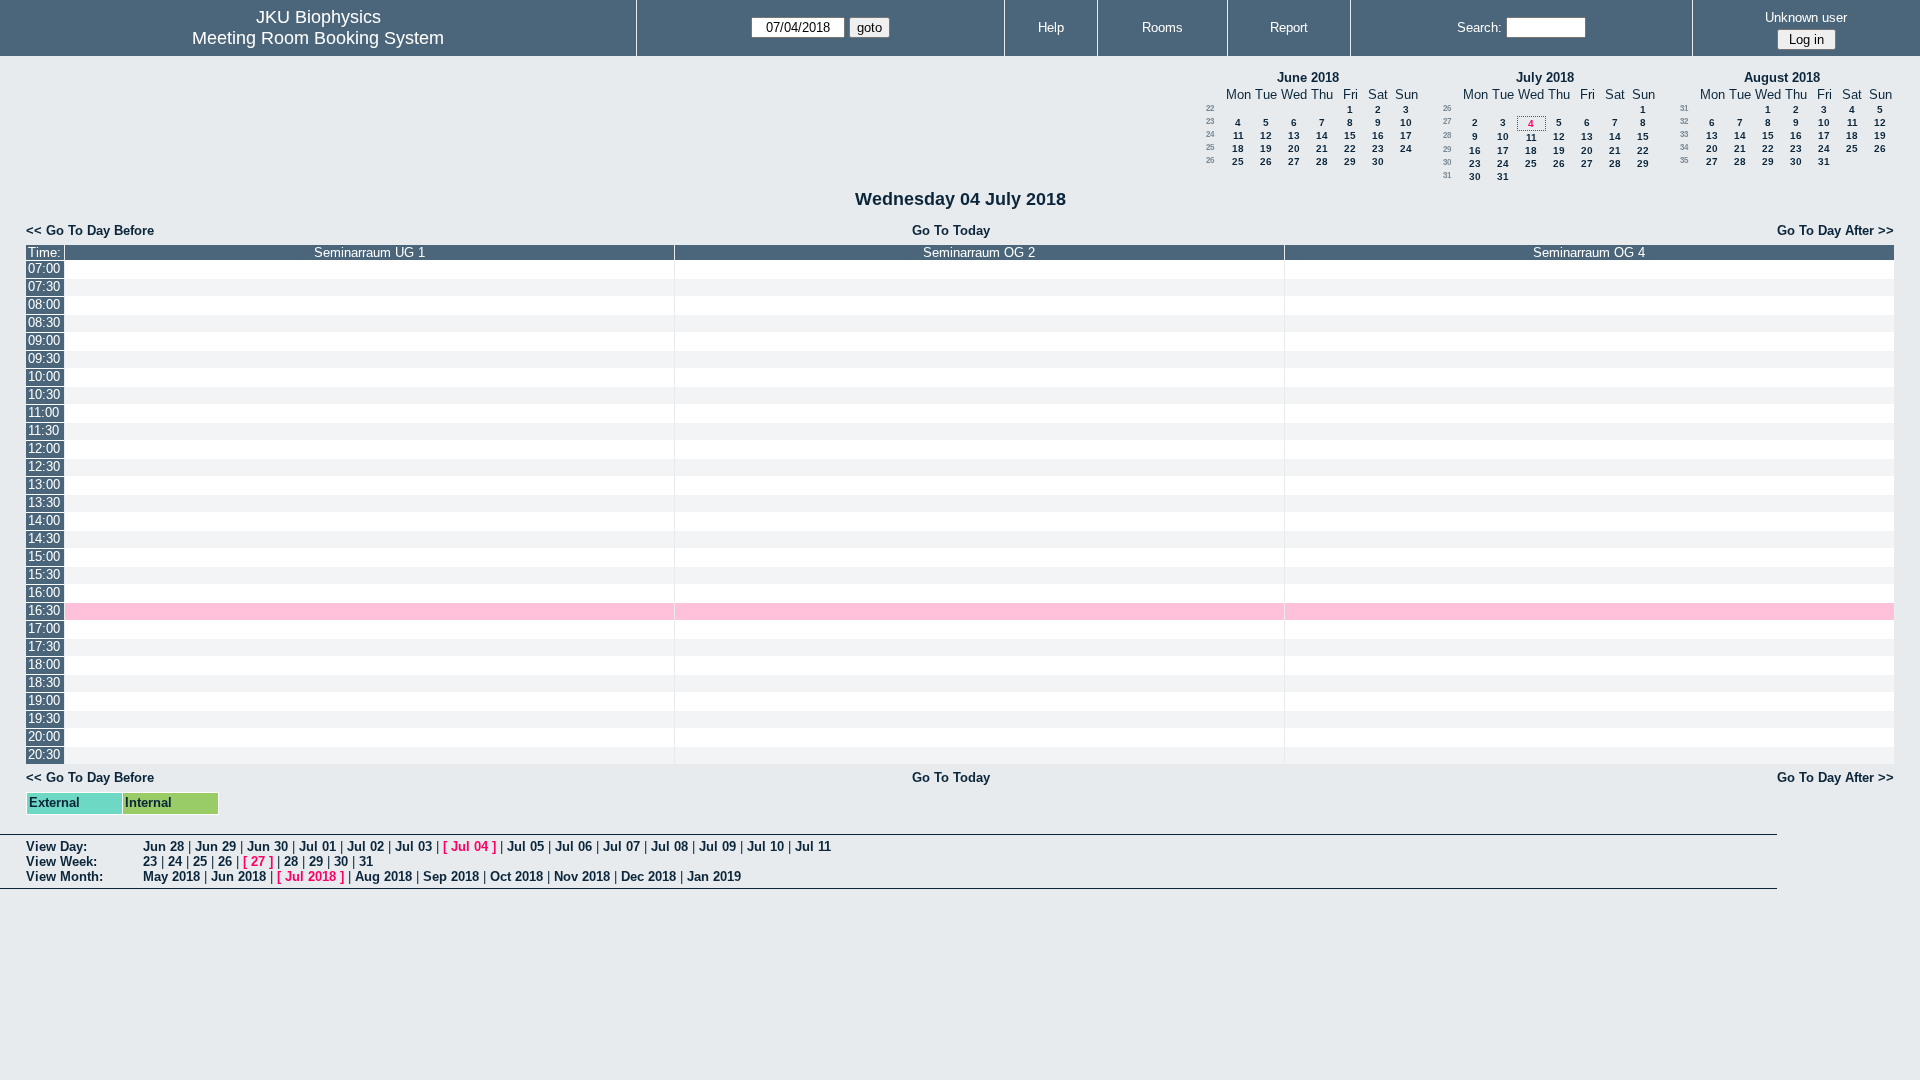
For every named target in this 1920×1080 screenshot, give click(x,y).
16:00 (44, 592)
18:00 (44, 664)
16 (1378, 135)
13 (1294, 135)
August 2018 (1782, 77)
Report (1289, 27)
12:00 (44, 448)
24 (1210, 134)
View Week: (61, 861)
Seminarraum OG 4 (1589, 252)
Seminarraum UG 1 (369, 252)
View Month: (64, 876)
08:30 (44, 322)
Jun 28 (163, 846)
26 (1210, 160)
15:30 (44, 574)
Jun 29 (215, 846)
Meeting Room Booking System (318, 38)
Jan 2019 (714, 876)
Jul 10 (765, 846)
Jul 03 (413, 846)
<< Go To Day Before (90, 230)
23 (1210, 121)
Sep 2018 (451, 876)
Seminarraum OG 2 (979, 252)
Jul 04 (469, 846)
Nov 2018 (582, 876)
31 (1447, 175)
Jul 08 (669, 846)
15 (1350, 135)
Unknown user (1806, 17)
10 (1406, 122)
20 (1294, 148)
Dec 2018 (648, 876)
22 (1210, 108)
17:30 (44, 646)
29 (1350, 161)
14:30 (44, 538)
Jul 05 (525, 846)
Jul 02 (365, 846)
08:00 (44, 304)
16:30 (44, 610)
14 (1322, 135)
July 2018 (1545, 77)
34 (1684, 147)
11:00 (43, 412)
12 (1266, 135)
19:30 (44, 718)
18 (1238, 148)
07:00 (44, 268)
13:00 (44, 484)
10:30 (44, 394)
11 (1238, 135)
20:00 (44, 736)
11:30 (43, 430)
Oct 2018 (516, 876)
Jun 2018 (238, 876)
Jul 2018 (310, 876)
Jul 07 (621, 846)
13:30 (44, 502)
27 (1294, 161)
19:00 (44, 700)
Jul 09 (717, 846)
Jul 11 (813, 846)
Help (1051, 27)
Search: (1479, 27)
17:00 (44, 628)
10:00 (44, 376)
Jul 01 (317, 846)
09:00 (44, 340)
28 (1322, 161)
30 (1378, 161)
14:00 (44, 520)
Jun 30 (267, 846)
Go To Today (951, 230)
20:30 (44, 754)
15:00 (44, 556)
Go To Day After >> (1835, 230)
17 (1406, 135)
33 (1684, 134)
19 (1266, 148)
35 (1684, 160)
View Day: (56, 846)
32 (1684, 121)
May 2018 (171, 876)
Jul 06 (573, 846)
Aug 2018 (383, 876)
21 (1322, 148)
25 (1210, 147)
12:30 (44, 466)
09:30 (44, 358)
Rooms (1162, 27)
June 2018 (1308, 77)
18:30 (44, 682)
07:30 (44, 286)
